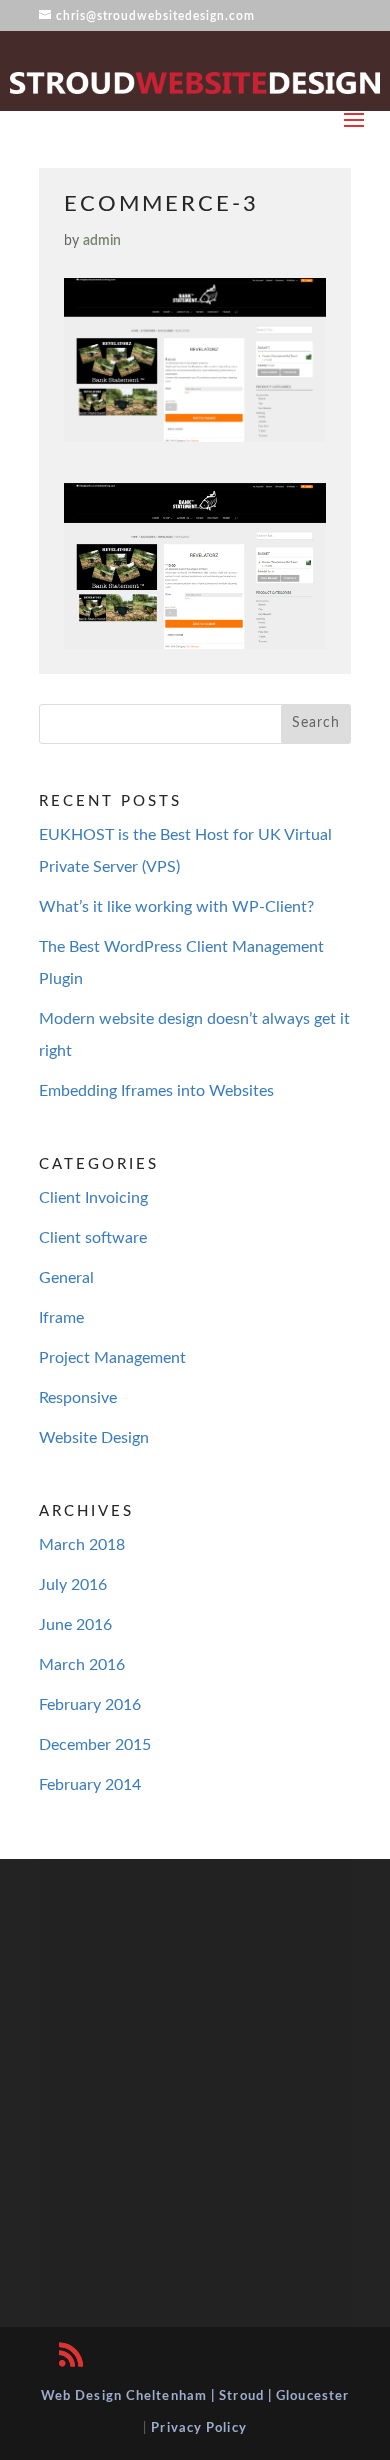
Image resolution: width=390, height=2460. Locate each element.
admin (102, 241)
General (66, 1278)
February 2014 (90, 1785)
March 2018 (82, 1545)
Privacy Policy (198, 2428)
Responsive (78, 1398)
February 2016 (90, 1705)
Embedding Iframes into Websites (156, 1091)
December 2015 (95, 1745)
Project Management (112, 1358)
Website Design (94, 1438)
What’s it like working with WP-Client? (176, 907)
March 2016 (82, 1665)
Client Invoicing (93, 1198)
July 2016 (73, 1585)
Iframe (61, 1318)
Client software (93, 1238)
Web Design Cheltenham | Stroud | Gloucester (195, 2396)
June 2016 (75, 1625)
